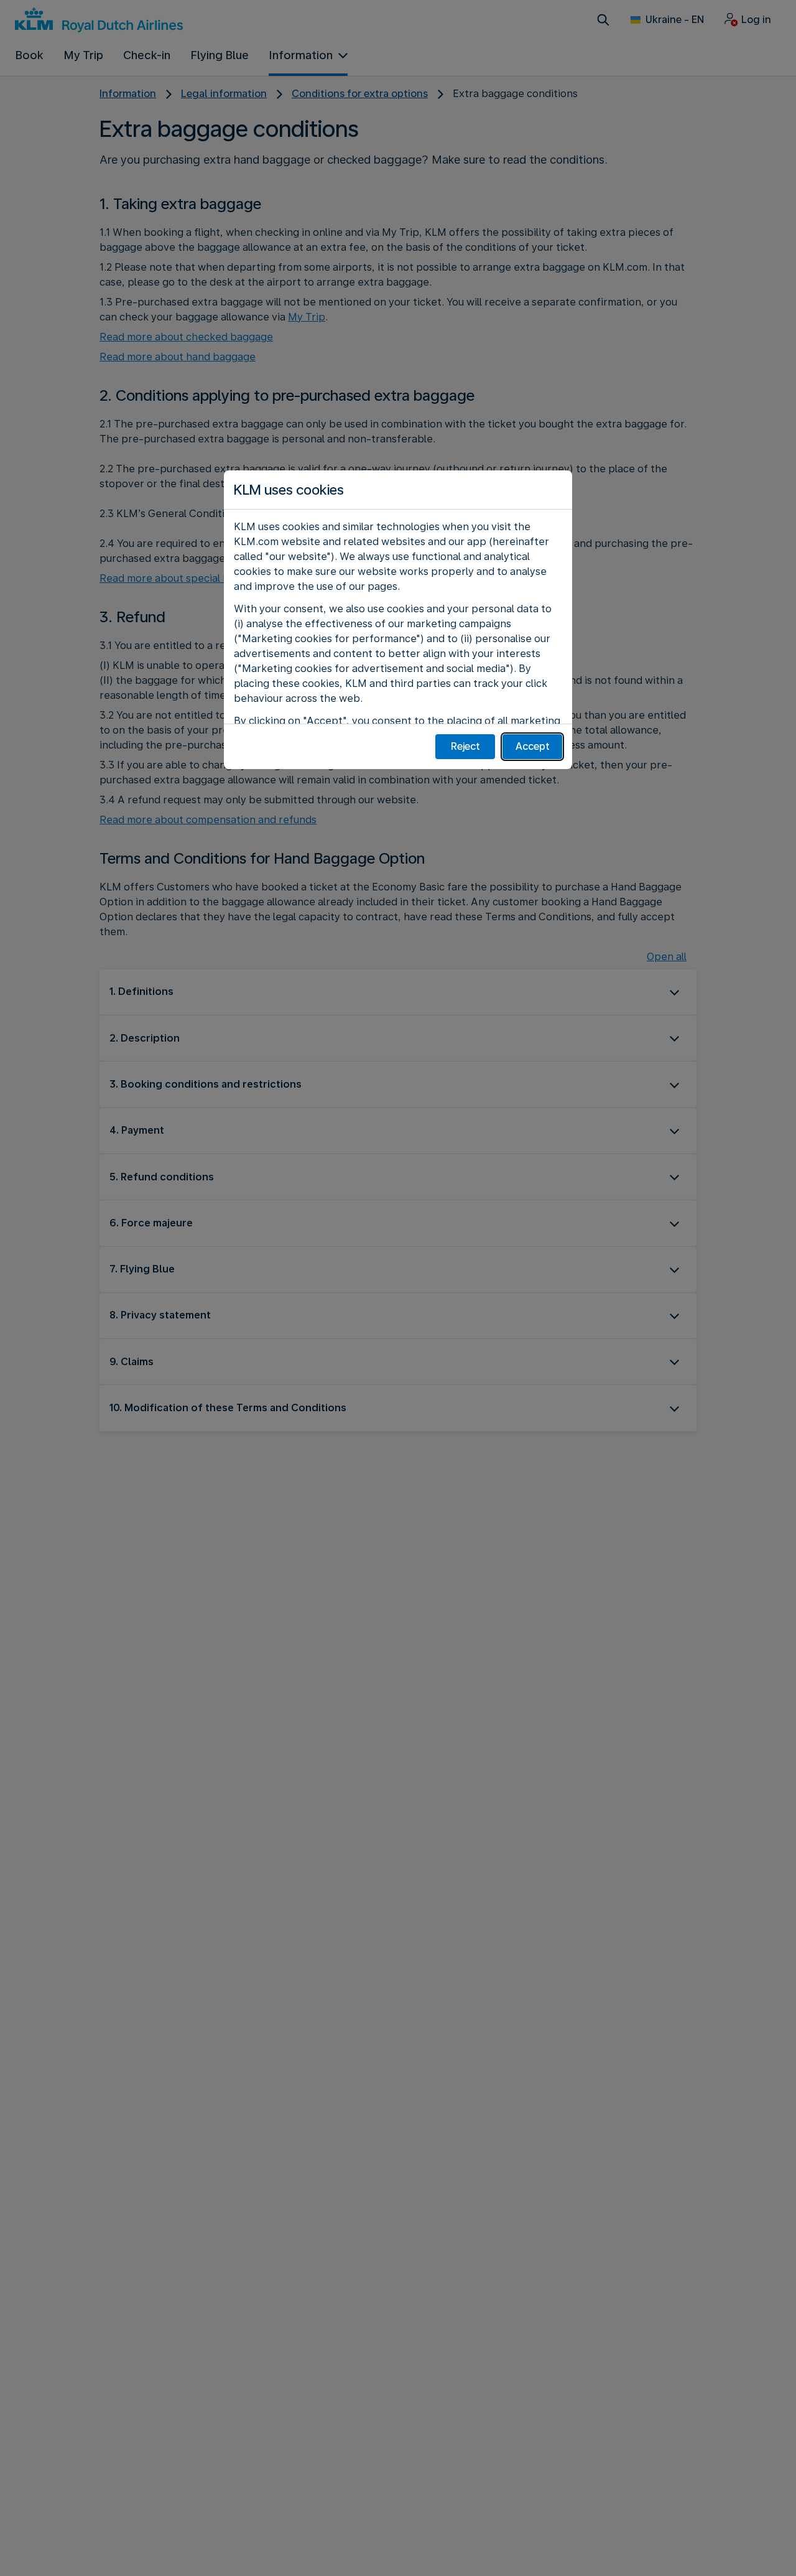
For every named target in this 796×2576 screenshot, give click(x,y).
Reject (465, 746)
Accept (533, 746)
